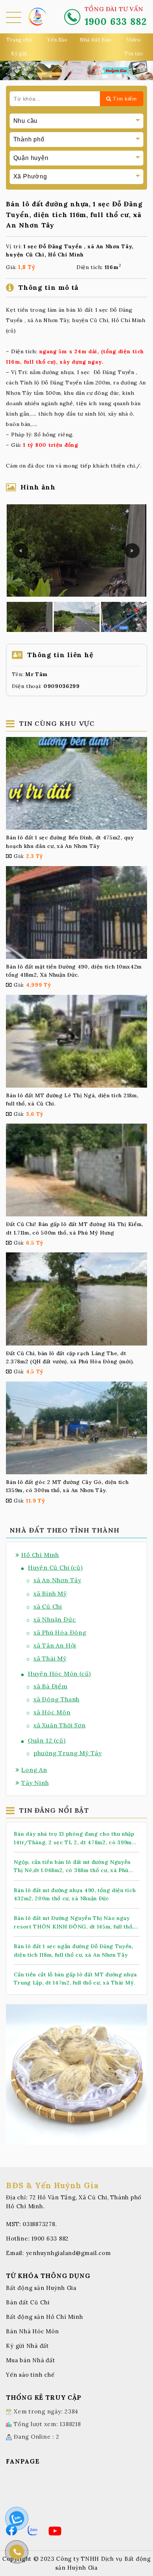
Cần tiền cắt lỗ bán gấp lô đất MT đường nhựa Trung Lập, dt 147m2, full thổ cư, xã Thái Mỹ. (75, 1979)
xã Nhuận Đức (55, 1619)
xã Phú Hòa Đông (60, 1632)
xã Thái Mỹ (50, 1658)
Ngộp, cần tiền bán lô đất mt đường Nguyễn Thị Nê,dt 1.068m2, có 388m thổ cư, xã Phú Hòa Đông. (72, 1867)
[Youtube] (55, 2531)
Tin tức (134, 54)
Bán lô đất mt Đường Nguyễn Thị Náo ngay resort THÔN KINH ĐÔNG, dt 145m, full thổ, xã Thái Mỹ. (74, 1923)
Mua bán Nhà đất (30, 2360)
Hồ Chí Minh (40, 1555)
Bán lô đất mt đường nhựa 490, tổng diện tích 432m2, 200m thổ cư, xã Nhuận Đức (75, 1894)
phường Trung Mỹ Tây (68, 1753)
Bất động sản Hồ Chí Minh (44, 2317)
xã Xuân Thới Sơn (60, 1725)
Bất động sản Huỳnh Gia (41, 2288)
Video (134, 40)
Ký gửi (19, 54)
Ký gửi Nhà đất (27, 2346)
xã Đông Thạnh (56, 1699)
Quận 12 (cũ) (47, 1740)
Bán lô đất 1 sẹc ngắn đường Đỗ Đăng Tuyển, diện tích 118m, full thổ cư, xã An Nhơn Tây (73, 1950)
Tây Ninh (35, 1783)
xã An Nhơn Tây (57, 1580)
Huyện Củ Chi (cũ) (55, 1567)
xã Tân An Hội (55, 1645)
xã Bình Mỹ (50, 1593)
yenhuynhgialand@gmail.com (69, 2253)
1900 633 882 (50, 2239)
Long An (34, 1770)
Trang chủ (19, 40)
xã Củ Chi (48, 1606)
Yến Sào (57, 40)
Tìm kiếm (124, 99)
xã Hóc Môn (52, 1712)
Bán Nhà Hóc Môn (32, 2331)
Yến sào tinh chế (30, 2375)
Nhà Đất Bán (96, 40)
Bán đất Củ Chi (28, 2302)
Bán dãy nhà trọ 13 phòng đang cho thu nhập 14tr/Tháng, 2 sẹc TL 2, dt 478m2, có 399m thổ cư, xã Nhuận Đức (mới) (74, 1838)
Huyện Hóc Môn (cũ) (59, 1674)
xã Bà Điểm (51, 1686)
